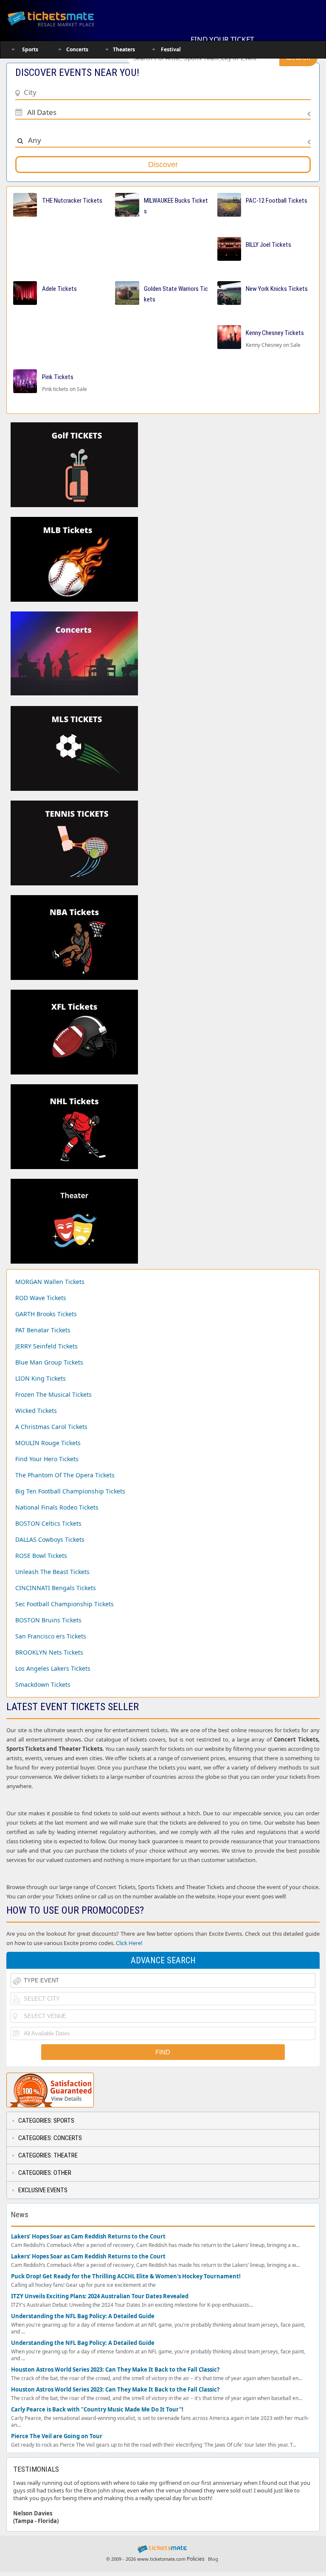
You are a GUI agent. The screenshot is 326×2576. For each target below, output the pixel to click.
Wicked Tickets (36, 1411)
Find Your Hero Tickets (47, 1459)
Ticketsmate (61, 18)
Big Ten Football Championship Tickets (70, 1491)
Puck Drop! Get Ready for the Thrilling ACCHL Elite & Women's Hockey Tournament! (126, 2276)
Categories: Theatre (48, 2155)
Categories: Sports (46, 2121)
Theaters (124, 49)
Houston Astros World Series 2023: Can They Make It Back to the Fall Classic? (115, 2370)
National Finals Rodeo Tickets (57, 1507)
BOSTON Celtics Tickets (48, 1523)
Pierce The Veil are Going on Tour (57, 2436)
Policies (196, 2559)
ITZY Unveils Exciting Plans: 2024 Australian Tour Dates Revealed (100, 2296)
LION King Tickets (41, 1378)
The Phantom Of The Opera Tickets (65, 1475)
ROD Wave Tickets (41, 1298)
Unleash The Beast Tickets (52, 1572)
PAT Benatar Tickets (43, 1330)
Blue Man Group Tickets (49, 1362)
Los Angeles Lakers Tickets (53, 1668)
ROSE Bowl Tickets (41, 1556)
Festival (171, 49)
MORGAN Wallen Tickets (50, 1282)
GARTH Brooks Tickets (46, 1314)
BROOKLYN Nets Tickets (49, 1652)
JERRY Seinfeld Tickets (46, 1346)
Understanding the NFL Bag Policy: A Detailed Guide (83, 2316)
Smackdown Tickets (43, 1684)
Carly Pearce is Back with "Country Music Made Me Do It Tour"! (97, 2410)
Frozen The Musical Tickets (53, 1394)
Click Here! (129, 1943)
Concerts (77, 49)
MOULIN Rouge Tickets (48, 1443)
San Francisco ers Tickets (51, 1636)
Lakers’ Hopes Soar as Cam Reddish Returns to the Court (88, 2237)
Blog (213, 2559)
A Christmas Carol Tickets (51, 1427)
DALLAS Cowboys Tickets (50, 1539)
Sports (30, 49)
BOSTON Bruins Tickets (48, 1620)
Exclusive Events (43, 2190)
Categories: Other (45, 2173)
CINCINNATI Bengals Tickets (56, 1588)
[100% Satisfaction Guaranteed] (50, 2090)
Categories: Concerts (50, 2138)
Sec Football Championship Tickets (65, 1604)
